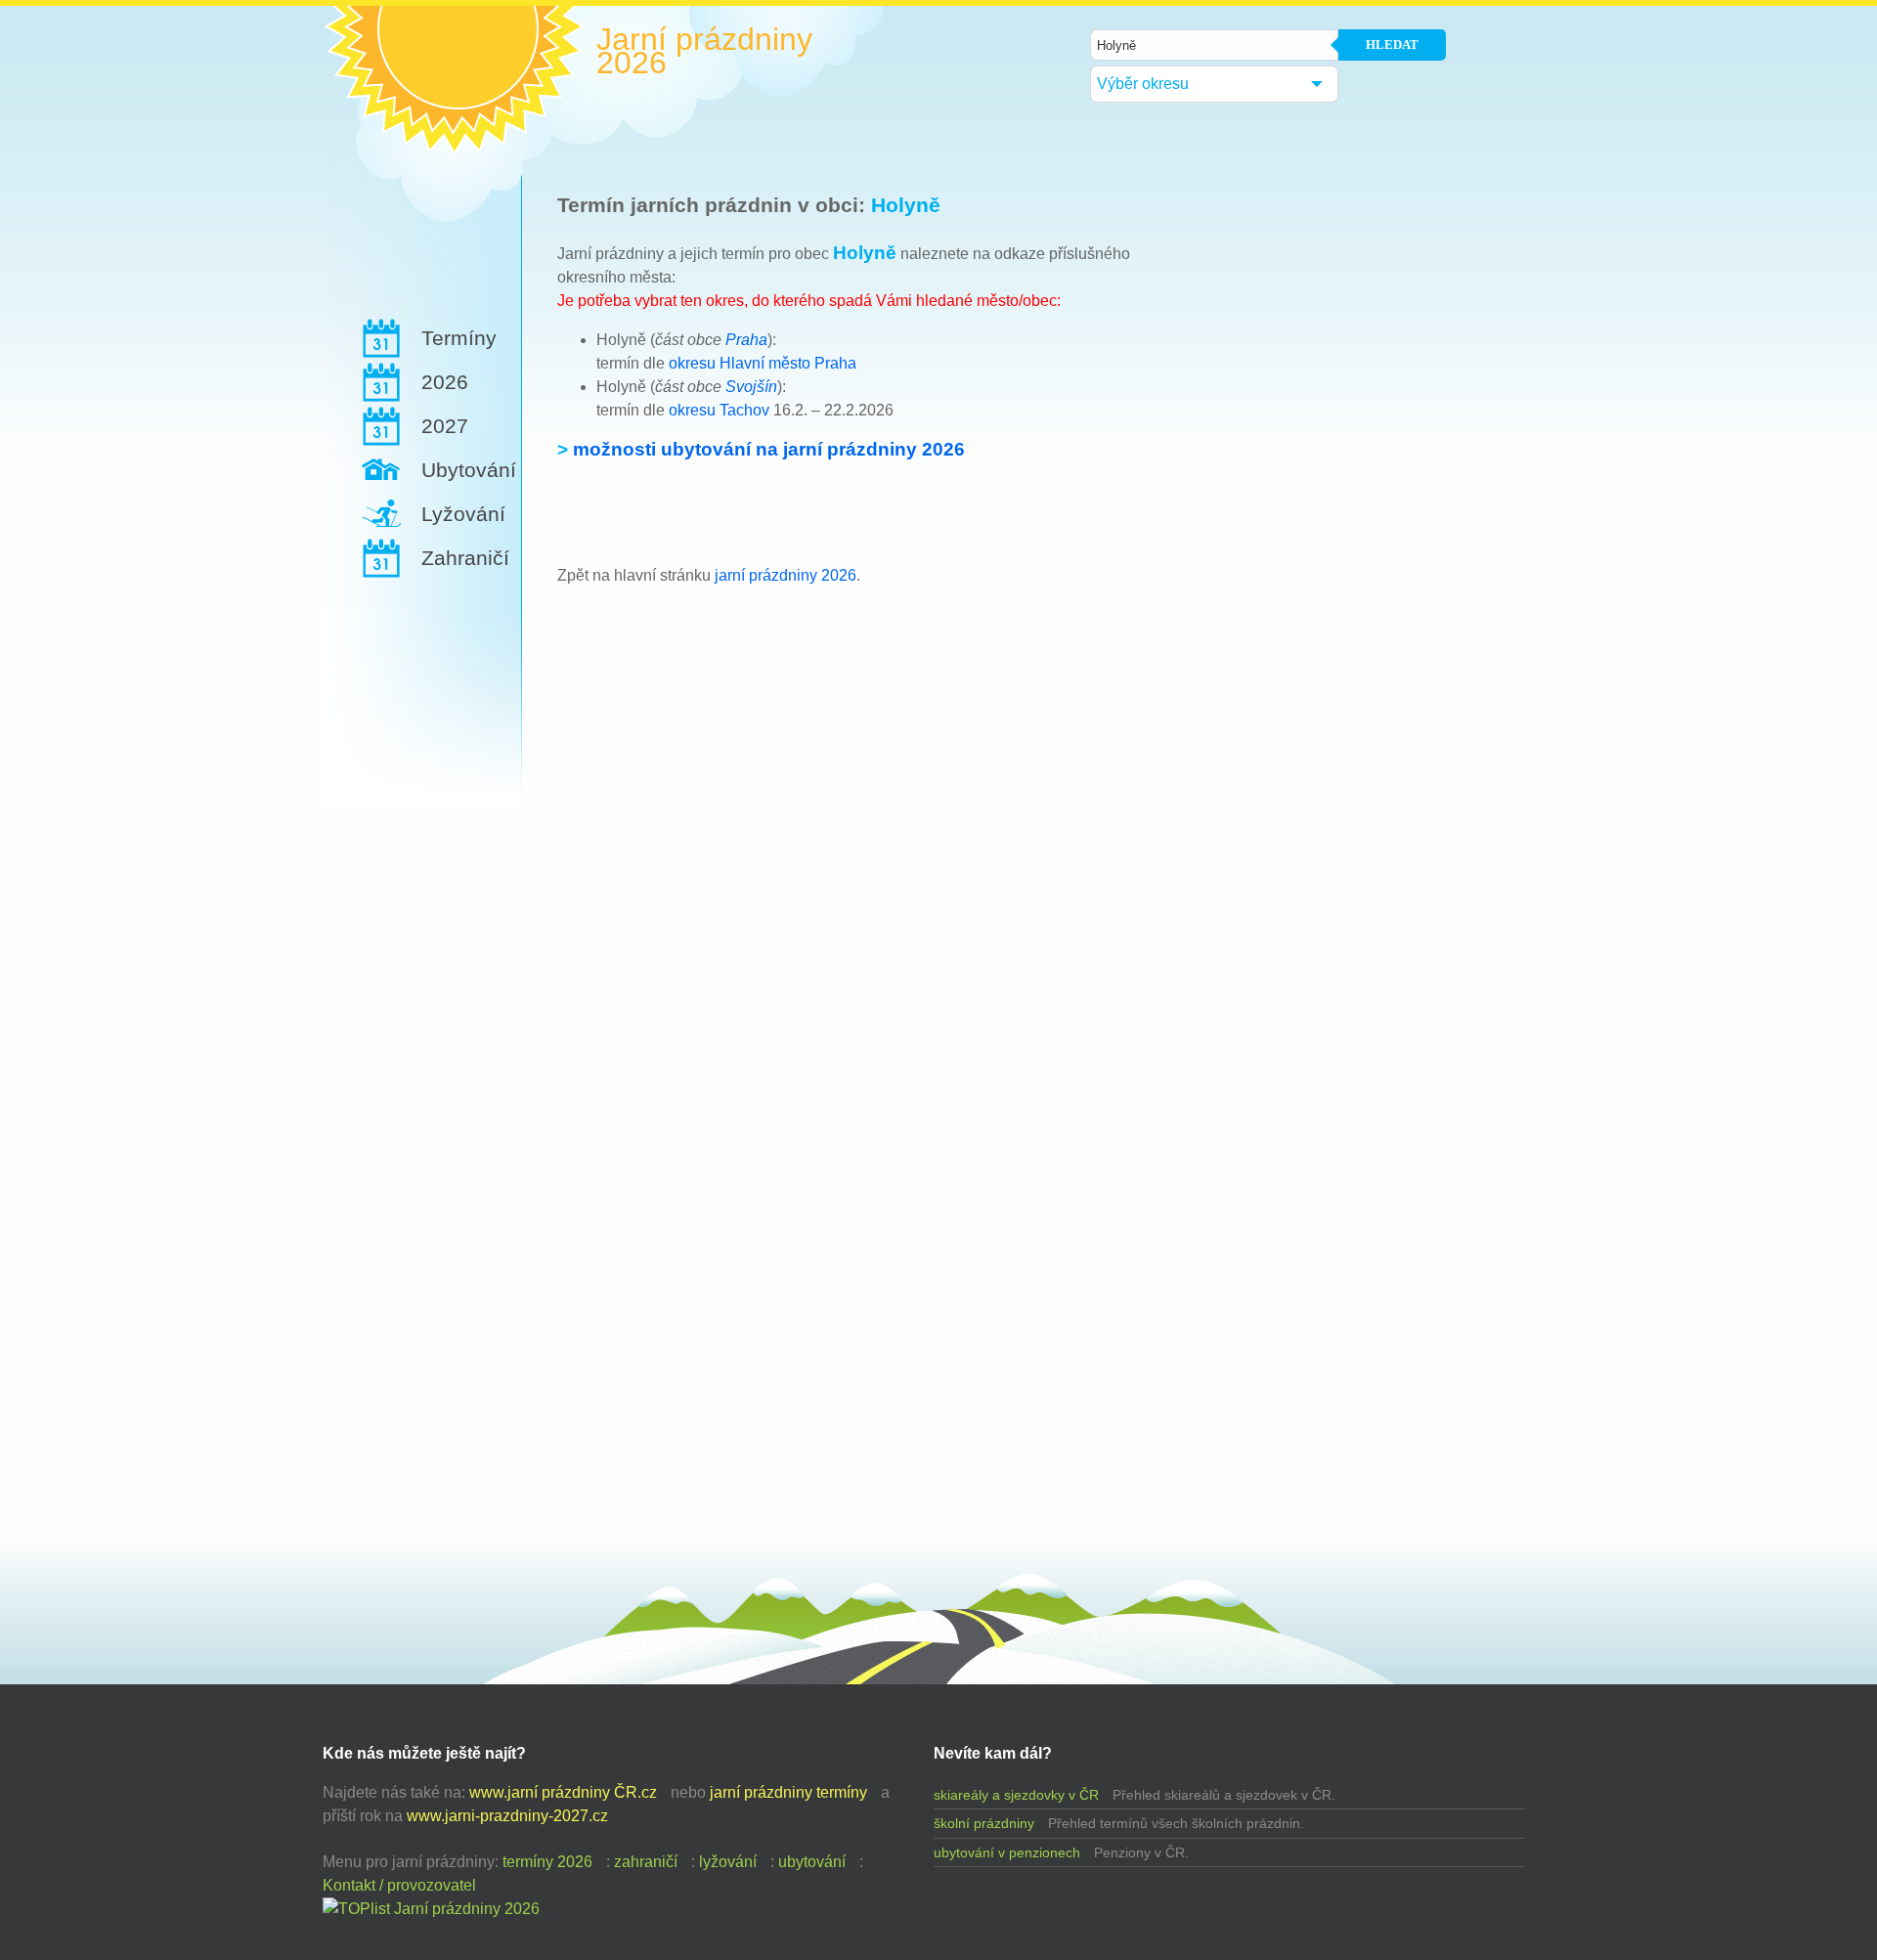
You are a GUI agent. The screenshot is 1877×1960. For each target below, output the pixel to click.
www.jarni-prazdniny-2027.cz (507, 1816)
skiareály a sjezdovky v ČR (1016, 1795)
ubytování (812, 1862)
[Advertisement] (416, 847)
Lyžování (463, 514)
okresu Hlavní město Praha (763, 363)
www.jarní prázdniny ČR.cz (563, 1792)
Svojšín (751, 387)
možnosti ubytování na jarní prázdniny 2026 (769, 449)
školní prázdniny (984, 1823)
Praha (746, 340)
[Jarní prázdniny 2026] (431, 1909)
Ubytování (469, 470)
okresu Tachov (719, 410)
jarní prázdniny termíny (788, 1792)
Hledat (1392, 44)
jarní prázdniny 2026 (786, 575)
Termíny (459, 338)
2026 (445, 382)
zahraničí (646, 1862)
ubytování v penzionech (1007, 1852)
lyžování (728, 1862)
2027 (445, 426)
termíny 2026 (547, 1862)
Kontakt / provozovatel (399, 1885)
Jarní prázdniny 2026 (704, 51)
